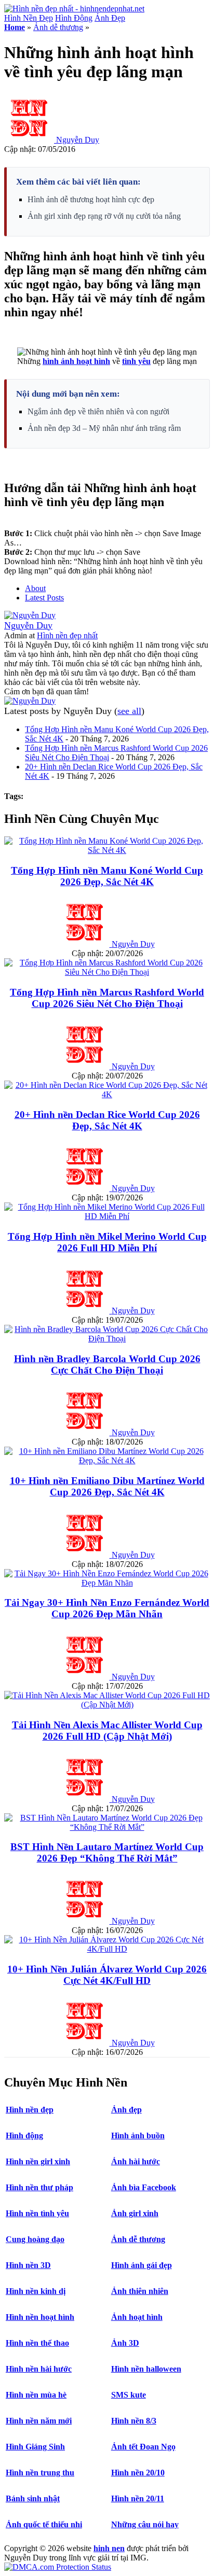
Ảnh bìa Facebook (144, 2187)
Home (15, 27)
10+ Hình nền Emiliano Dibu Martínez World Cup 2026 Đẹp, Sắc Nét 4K (107, 1486)
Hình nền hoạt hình (40, 2317)
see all (129, 711)
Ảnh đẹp (126, 2110)
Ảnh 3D (125, 2343)
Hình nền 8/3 (134, 2421)
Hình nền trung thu (40, 2473)
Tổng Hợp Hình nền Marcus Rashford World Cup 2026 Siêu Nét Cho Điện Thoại (107, 998)
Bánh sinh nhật (33, 2498)
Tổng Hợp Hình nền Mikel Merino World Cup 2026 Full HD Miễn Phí (107, 1242)
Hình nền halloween (146, 2369)
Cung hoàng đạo (35, 2239)
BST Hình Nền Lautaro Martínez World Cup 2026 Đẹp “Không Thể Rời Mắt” (107, 1852)
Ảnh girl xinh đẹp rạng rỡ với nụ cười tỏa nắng (104, 216)
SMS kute (129, 2395)
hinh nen (109, 2548)
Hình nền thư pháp (39, 2187)
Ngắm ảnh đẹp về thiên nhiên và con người (98, 411)
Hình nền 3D (28, 2265)
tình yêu (136, 361)
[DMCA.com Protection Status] (58, 2567)
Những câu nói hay (145, 2524)
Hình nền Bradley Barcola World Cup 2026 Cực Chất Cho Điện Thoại (107, 1364)
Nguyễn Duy (78, 140)
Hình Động (74, 18)
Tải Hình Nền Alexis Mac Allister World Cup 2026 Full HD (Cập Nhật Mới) (107, 1731)
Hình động (24, 2136)
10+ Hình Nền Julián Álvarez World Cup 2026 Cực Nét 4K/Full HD (107, 1975)
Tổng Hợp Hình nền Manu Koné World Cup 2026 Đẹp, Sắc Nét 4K (107, 876)
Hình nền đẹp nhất (67, 635)
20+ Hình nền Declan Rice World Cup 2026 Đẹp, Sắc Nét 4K (107, 1120)
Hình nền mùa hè (36, 2395)
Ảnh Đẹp (110, 18)
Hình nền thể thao (37, 2343)
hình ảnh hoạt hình (76, 361)
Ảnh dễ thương (58, 27)
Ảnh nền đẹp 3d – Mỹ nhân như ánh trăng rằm (104, 428)
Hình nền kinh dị (36, 2291)
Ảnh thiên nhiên (140, 2291)
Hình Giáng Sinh (35, 2447)
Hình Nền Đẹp (29, 18)
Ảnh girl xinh (135, 2213)
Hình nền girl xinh (38, 2161)
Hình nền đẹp (30, 2110)
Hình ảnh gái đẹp (142, 2265)
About (35, 588)
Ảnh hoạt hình (137, 2317)
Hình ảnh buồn (138, 2136)
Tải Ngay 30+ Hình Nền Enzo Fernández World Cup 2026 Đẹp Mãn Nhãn (107, 1608)
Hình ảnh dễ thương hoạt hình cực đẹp (91, 199)
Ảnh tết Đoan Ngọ (143, 2447)
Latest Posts (44, 598)
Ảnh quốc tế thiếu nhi (44, 2524)
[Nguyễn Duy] (30, 615)
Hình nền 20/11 (138, 2498)
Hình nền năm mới (39, 2421)
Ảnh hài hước (136, 2161)
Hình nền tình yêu (37, 2213)
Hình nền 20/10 (138, 2473)
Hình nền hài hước (39, 2369)
